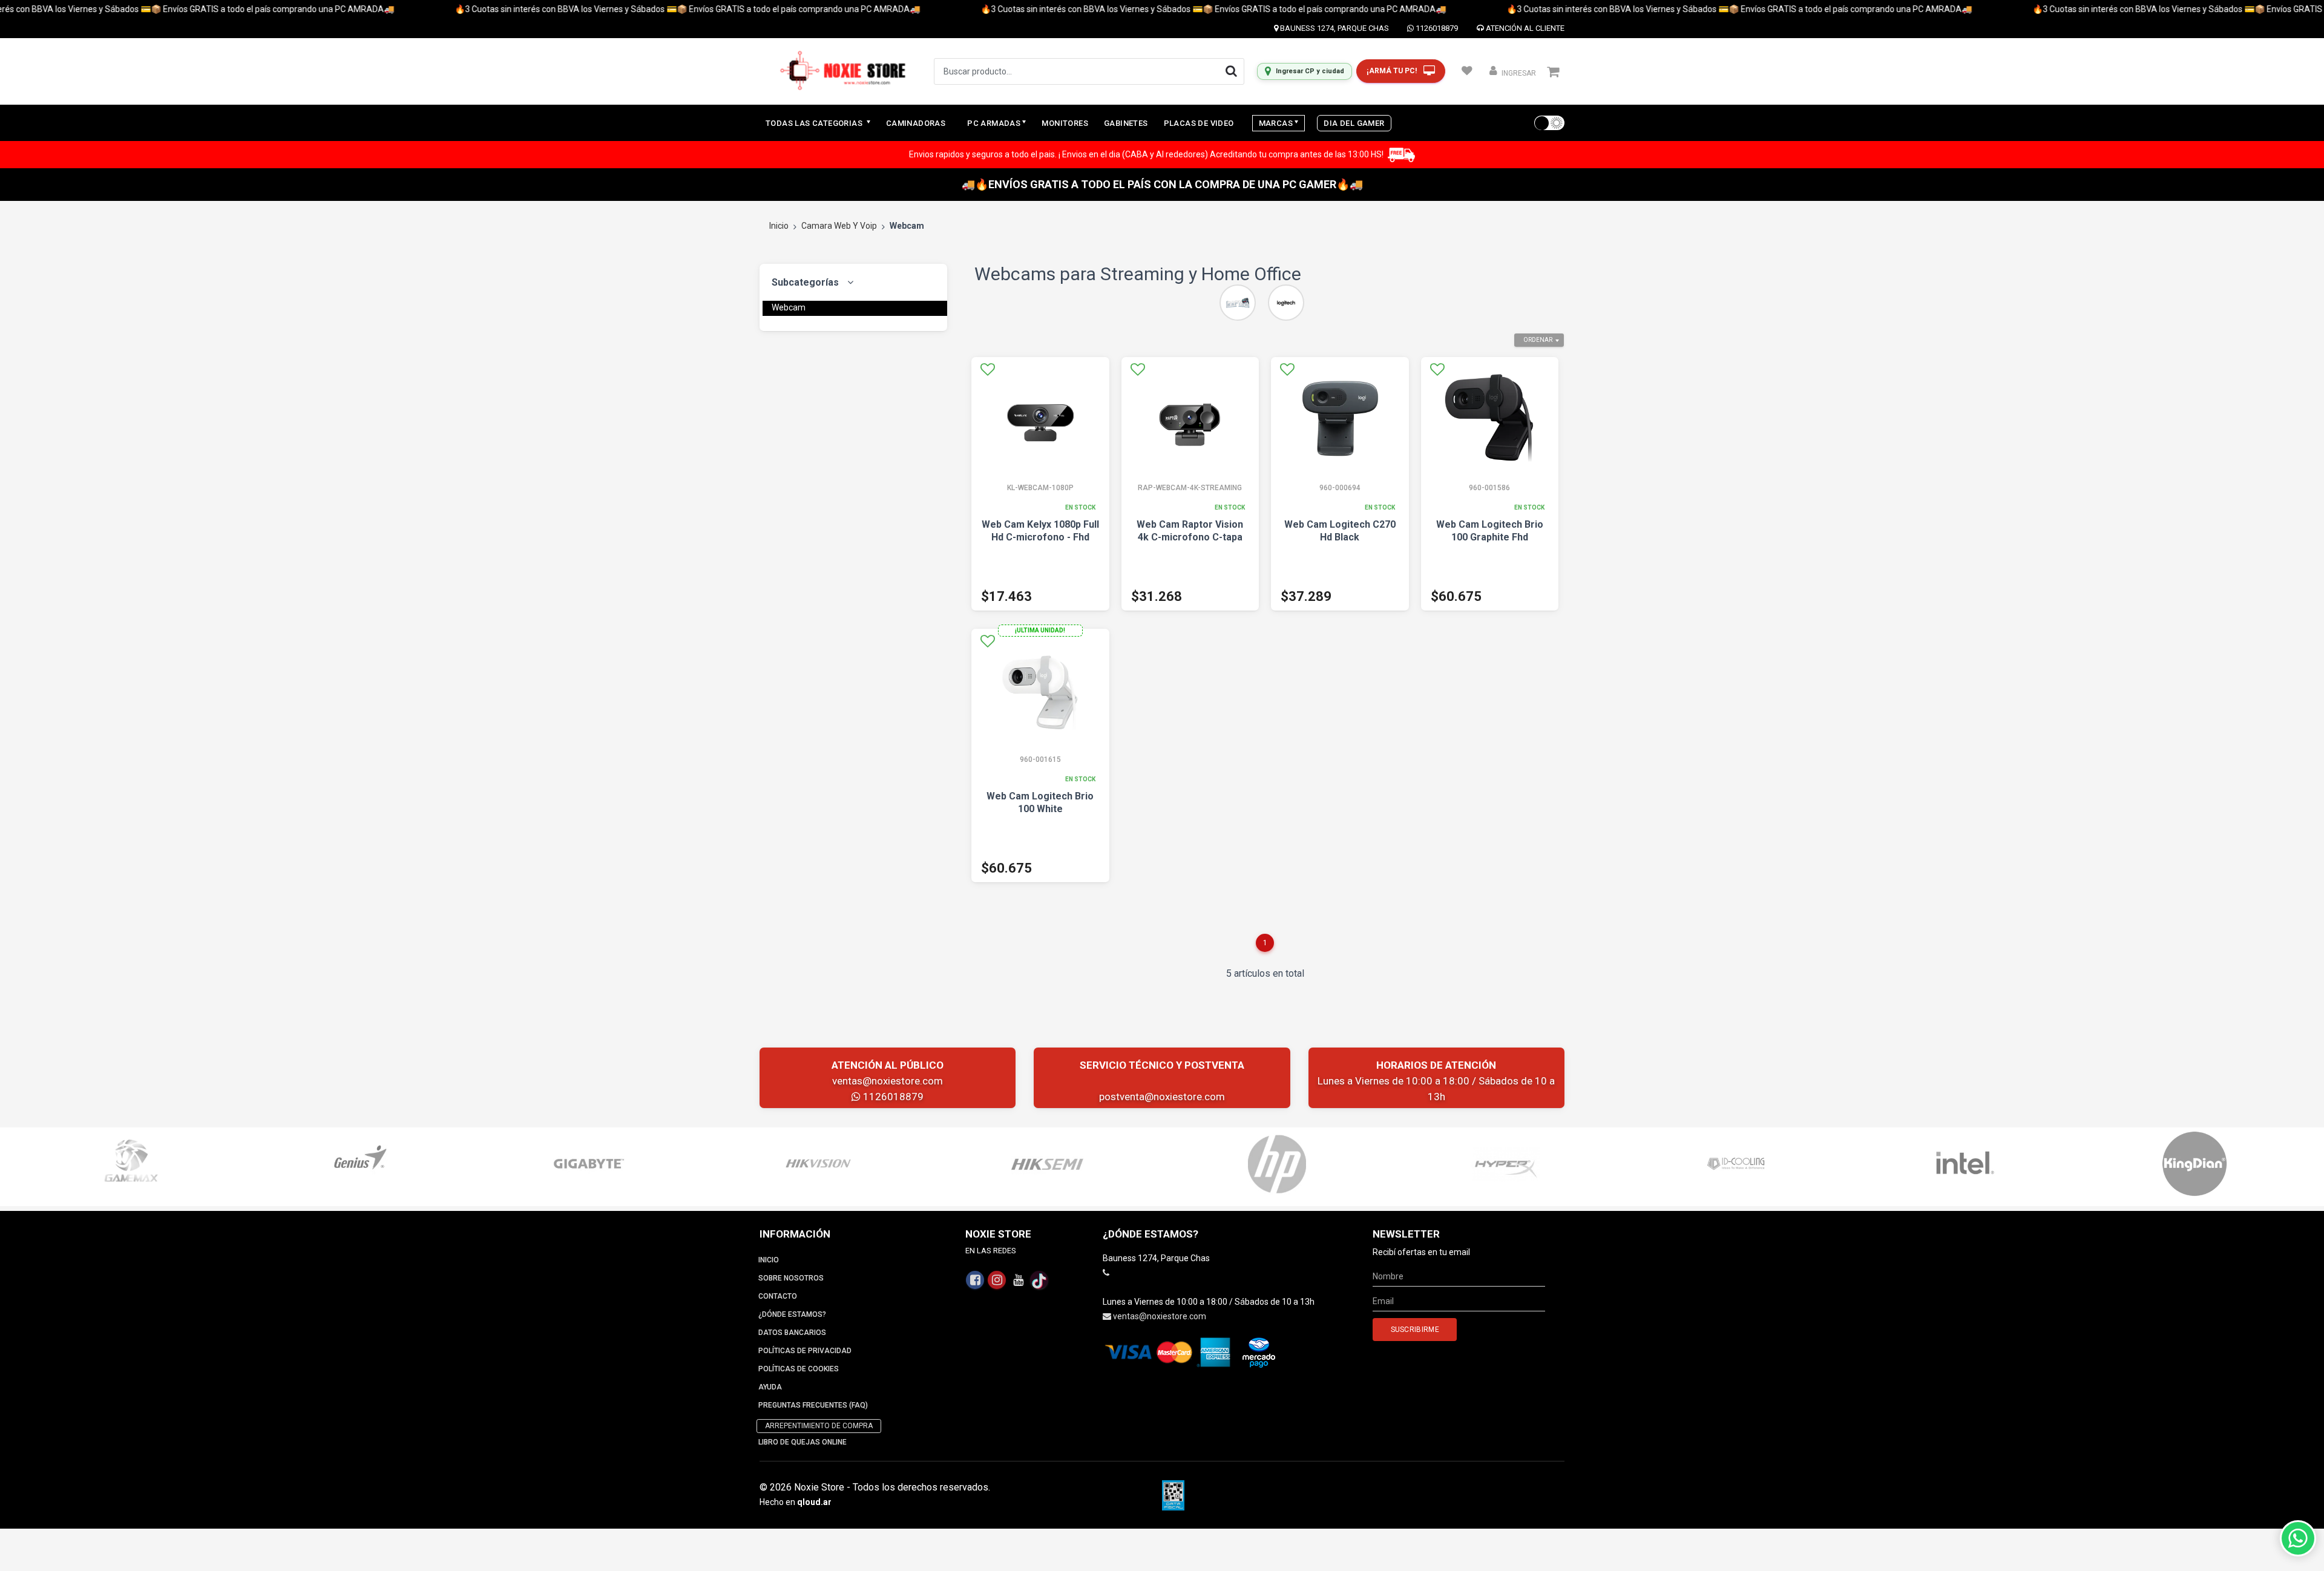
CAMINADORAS (916, 123)
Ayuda (770, 1387)
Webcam (789, 307)
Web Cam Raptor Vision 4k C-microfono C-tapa (1190, 531)
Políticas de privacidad (805, 1351)
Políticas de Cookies (799, 1369)
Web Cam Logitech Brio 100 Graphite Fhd (1490, 531)
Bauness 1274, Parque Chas (1334, 28)
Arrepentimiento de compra (819, 1426)
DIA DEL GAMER (1354, 123)
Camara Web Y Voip (839, 226)
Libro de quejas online (803, 1442)
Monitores (1065, 123)
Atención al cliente (1524, 28)
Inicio (779, 226)
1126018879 (1436, 28)
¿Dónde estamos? (792, 1314)
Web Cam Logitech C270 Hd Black (1340, 531)
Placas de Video (1199, 123)
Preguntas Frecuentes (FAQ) (813, 1405)
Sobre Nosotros (791, 1278)
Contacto (778, 1296)
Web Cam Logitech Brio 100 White (1040, 802)
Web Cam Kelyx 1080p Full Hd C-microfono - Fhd (1040, 531)
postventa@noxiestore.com (1162, 1097)
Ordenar (1538, 340)
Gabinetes (1126, 123)
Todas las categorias (815, 123)
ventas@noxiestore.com (888, 1081)
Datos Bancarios (792, 1333)
